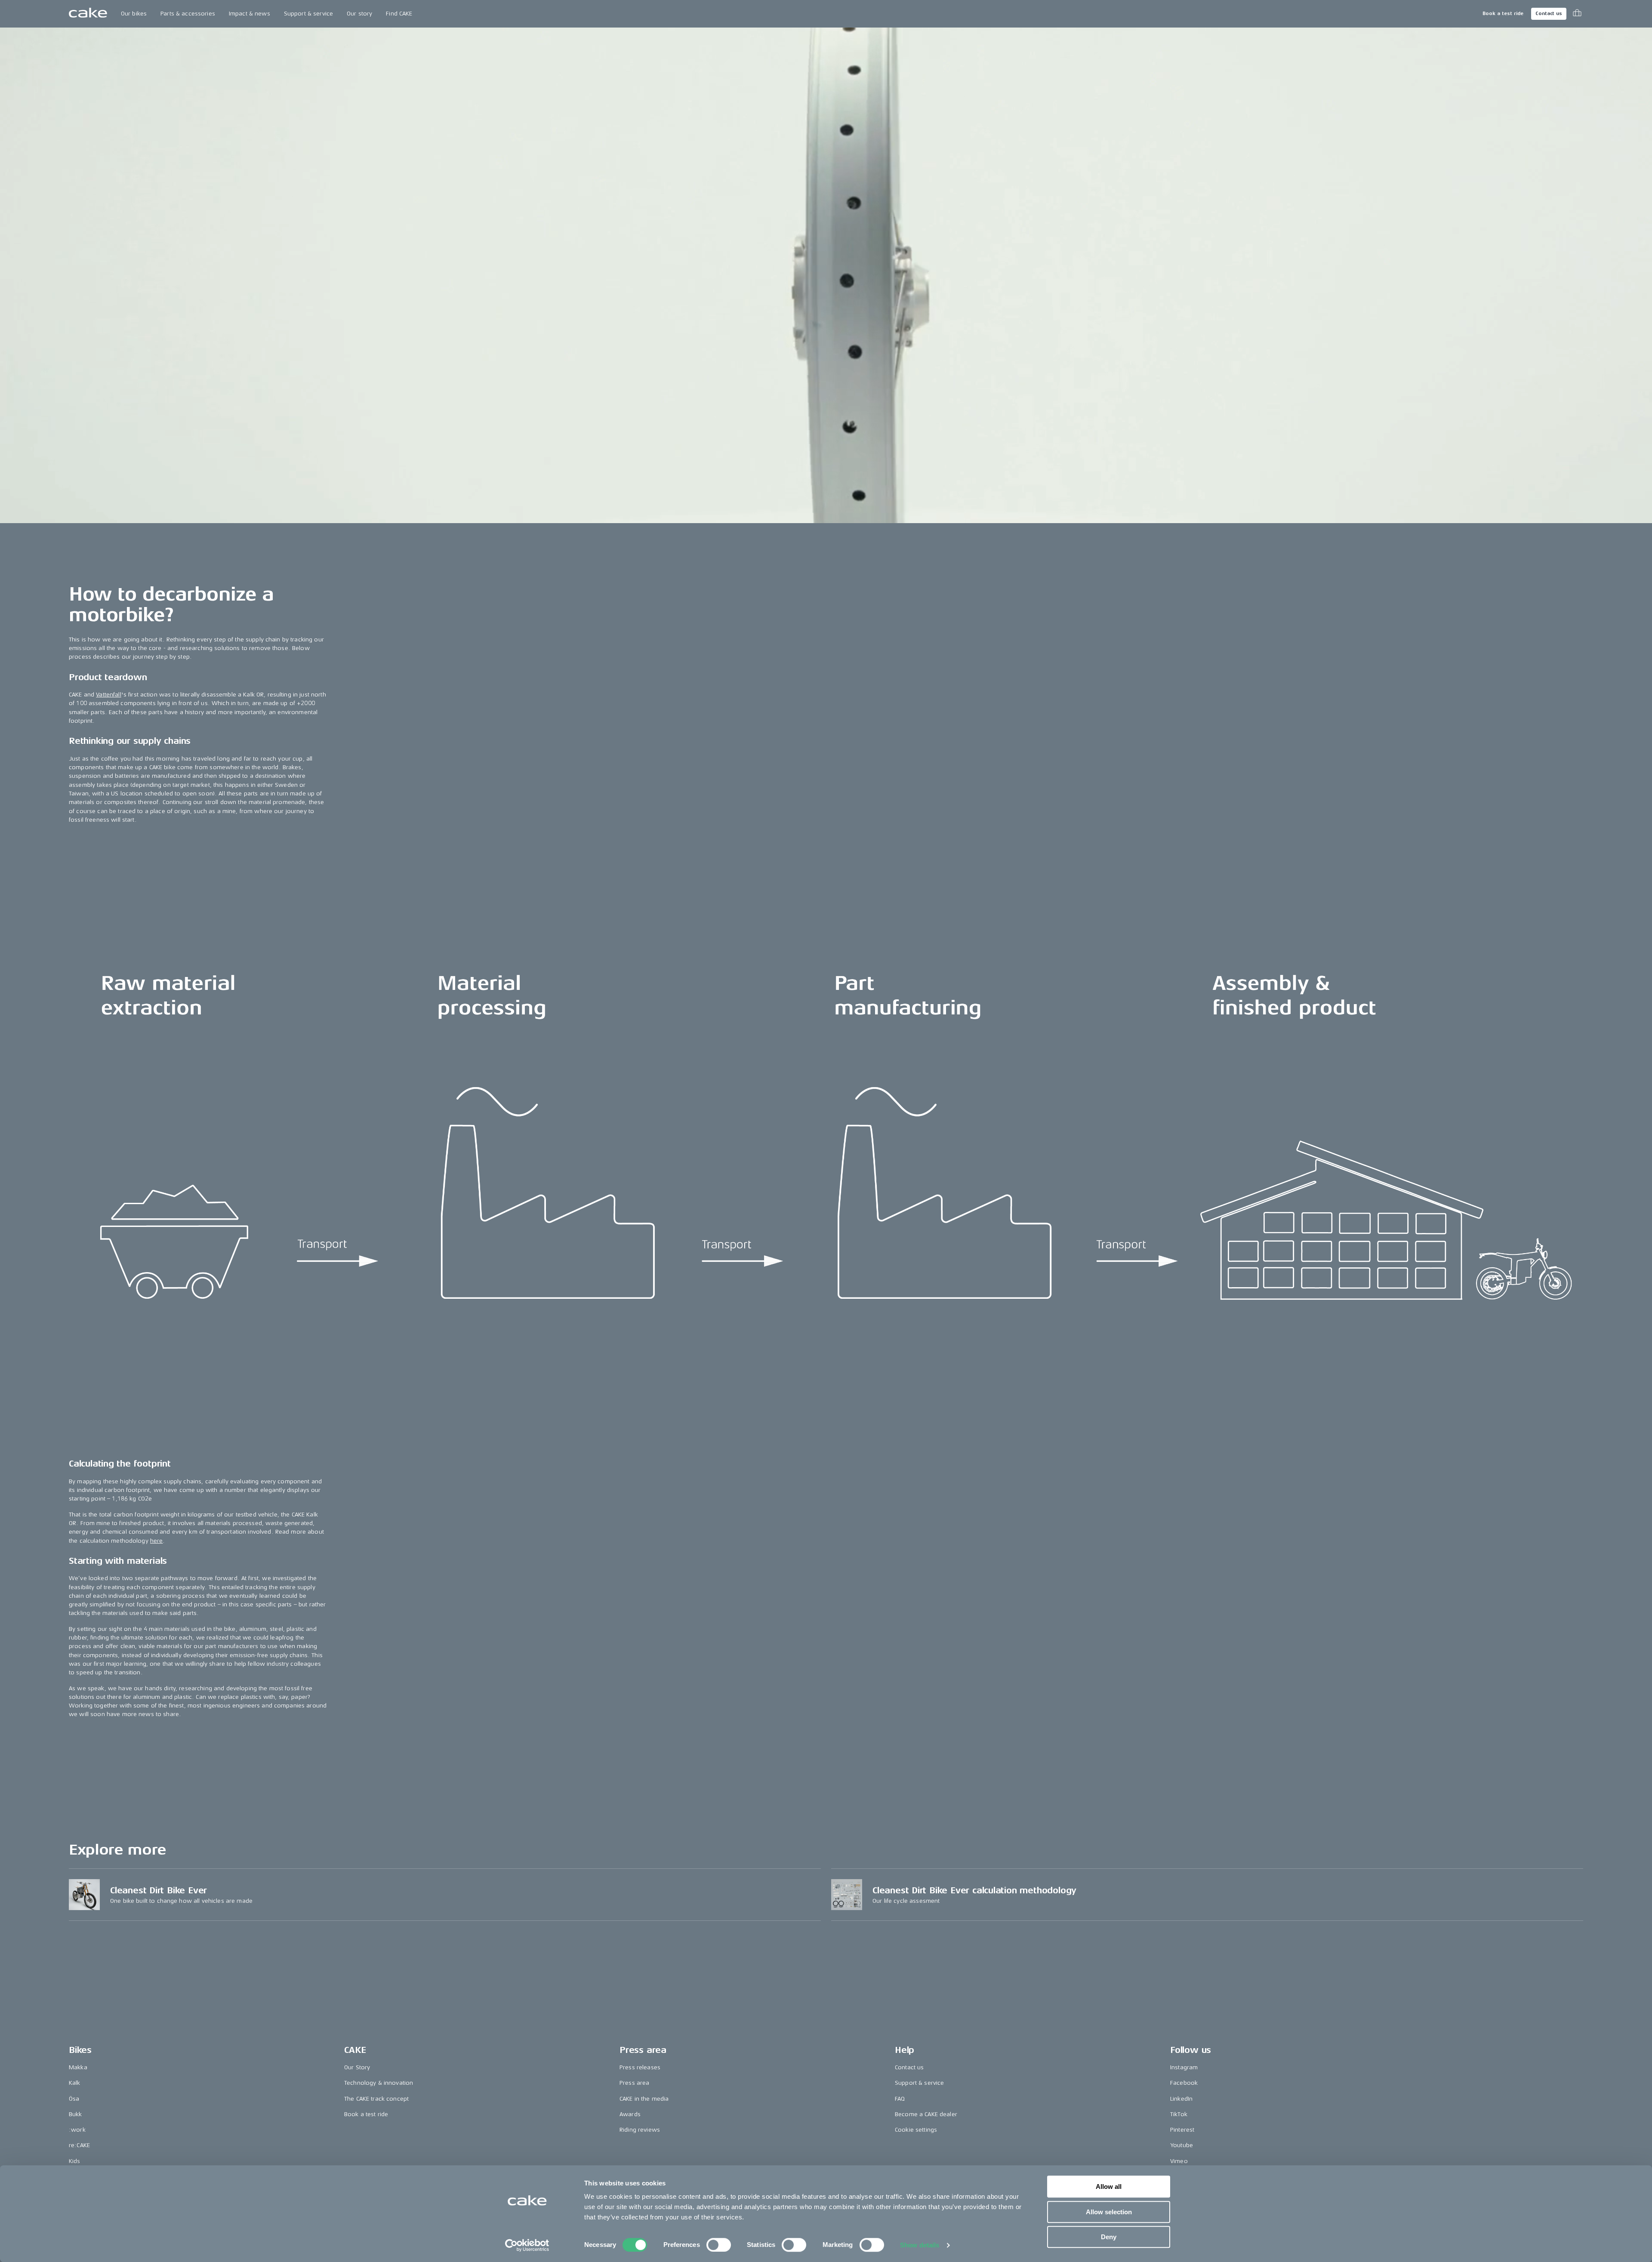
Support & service (308, 14)
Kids (75, 2161)
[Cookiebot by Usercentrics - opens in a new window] (527, 2245)
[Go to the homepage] (88, 14)
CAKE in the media (644, 2099)
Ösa (74, 2099)
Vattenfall (108, 695)
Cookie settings (916, 2130)
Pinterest (1182, 2130)
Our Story (357, 2067)
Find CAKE (399, 14)
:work (77, 2130)
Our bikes (134, 14)
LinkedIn (1181, 2099)
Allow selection (1109, 2212)
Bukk (76, 2114)
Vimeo (1179, 2161)
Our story (359, 14)
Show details (920, 2245)
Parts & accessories (188, 14)
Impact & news (250, 14)
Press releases (640, 2067)
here (157, 1541)
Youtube (1182, 2145)
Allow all (1109, 2186)
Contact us (1549, 14)
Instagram (1184, 2067)
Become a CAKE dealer (926, 2114)
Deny (1109, 2237)
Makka (78, 2067)
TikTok (1179, 2114)
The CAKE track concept (376, 2099)
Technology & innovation (379, 2083)
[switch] (719, 2245)
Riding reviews (640, 2130)
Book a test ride (1503, 14)
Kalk (75, 2083)
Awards (630, 2114)
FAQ (900, 2099)
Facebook (1184, 2083)
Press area (634, 2083)
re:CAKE (79, 2145)
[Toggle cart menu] (1577, 14)
